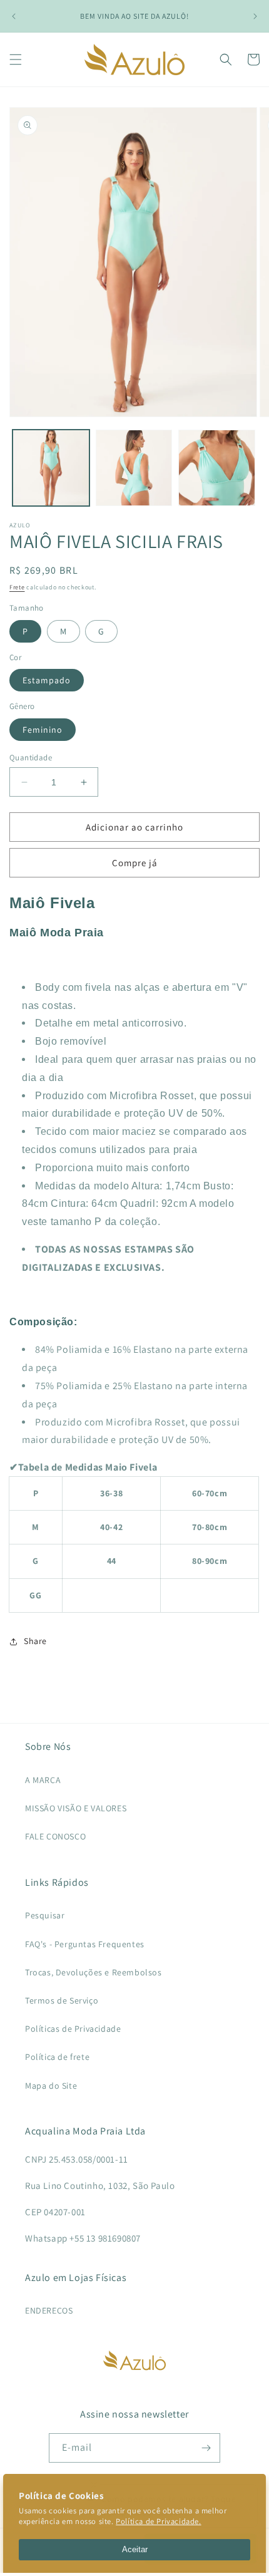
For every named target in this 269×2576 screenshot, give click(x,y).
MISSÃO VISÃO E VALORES (76, 1808)
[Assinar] (206, 2448)
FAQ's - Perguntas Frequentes (85, 1944)
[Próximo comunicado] (255, 16)
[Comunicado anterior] (14, 16)
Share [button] (35, 1641)
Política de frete (57, 2057)
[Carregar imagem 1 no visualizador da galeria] (51, 468)
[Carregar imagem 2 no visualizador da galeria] (134, 468)
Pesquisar (45, 1915)
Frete (17, 587)
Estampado (47, 680)
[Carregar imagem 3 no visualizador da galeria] (217, 468)
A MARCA (43, 1780)
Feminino (43, 730)
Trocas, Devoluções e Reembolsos (94, 1972)
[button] (16, 59)
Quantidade (31, 758)
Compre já (135, 863)
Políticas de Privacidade (73, 2029)
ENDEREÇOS (49, 2310)
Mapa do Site (51, 2086)
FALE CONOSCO (55, 1836)
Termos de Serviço (62, 2000)
